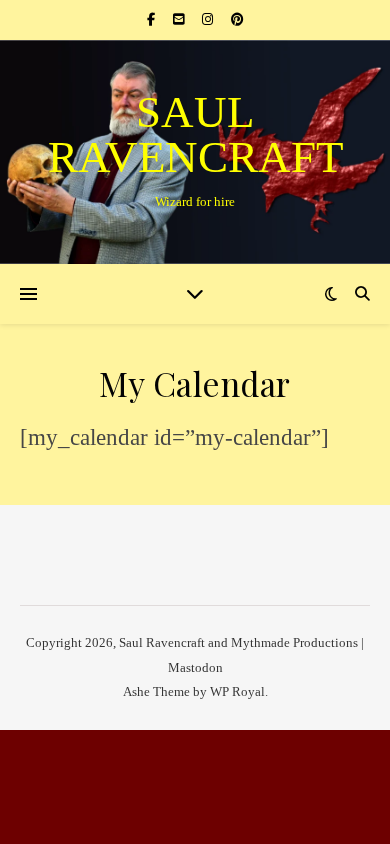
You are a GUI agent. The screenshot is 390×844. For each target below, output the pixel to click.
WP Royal (237, 691)
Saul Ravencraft (195, 135)
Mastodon (195, 667)
